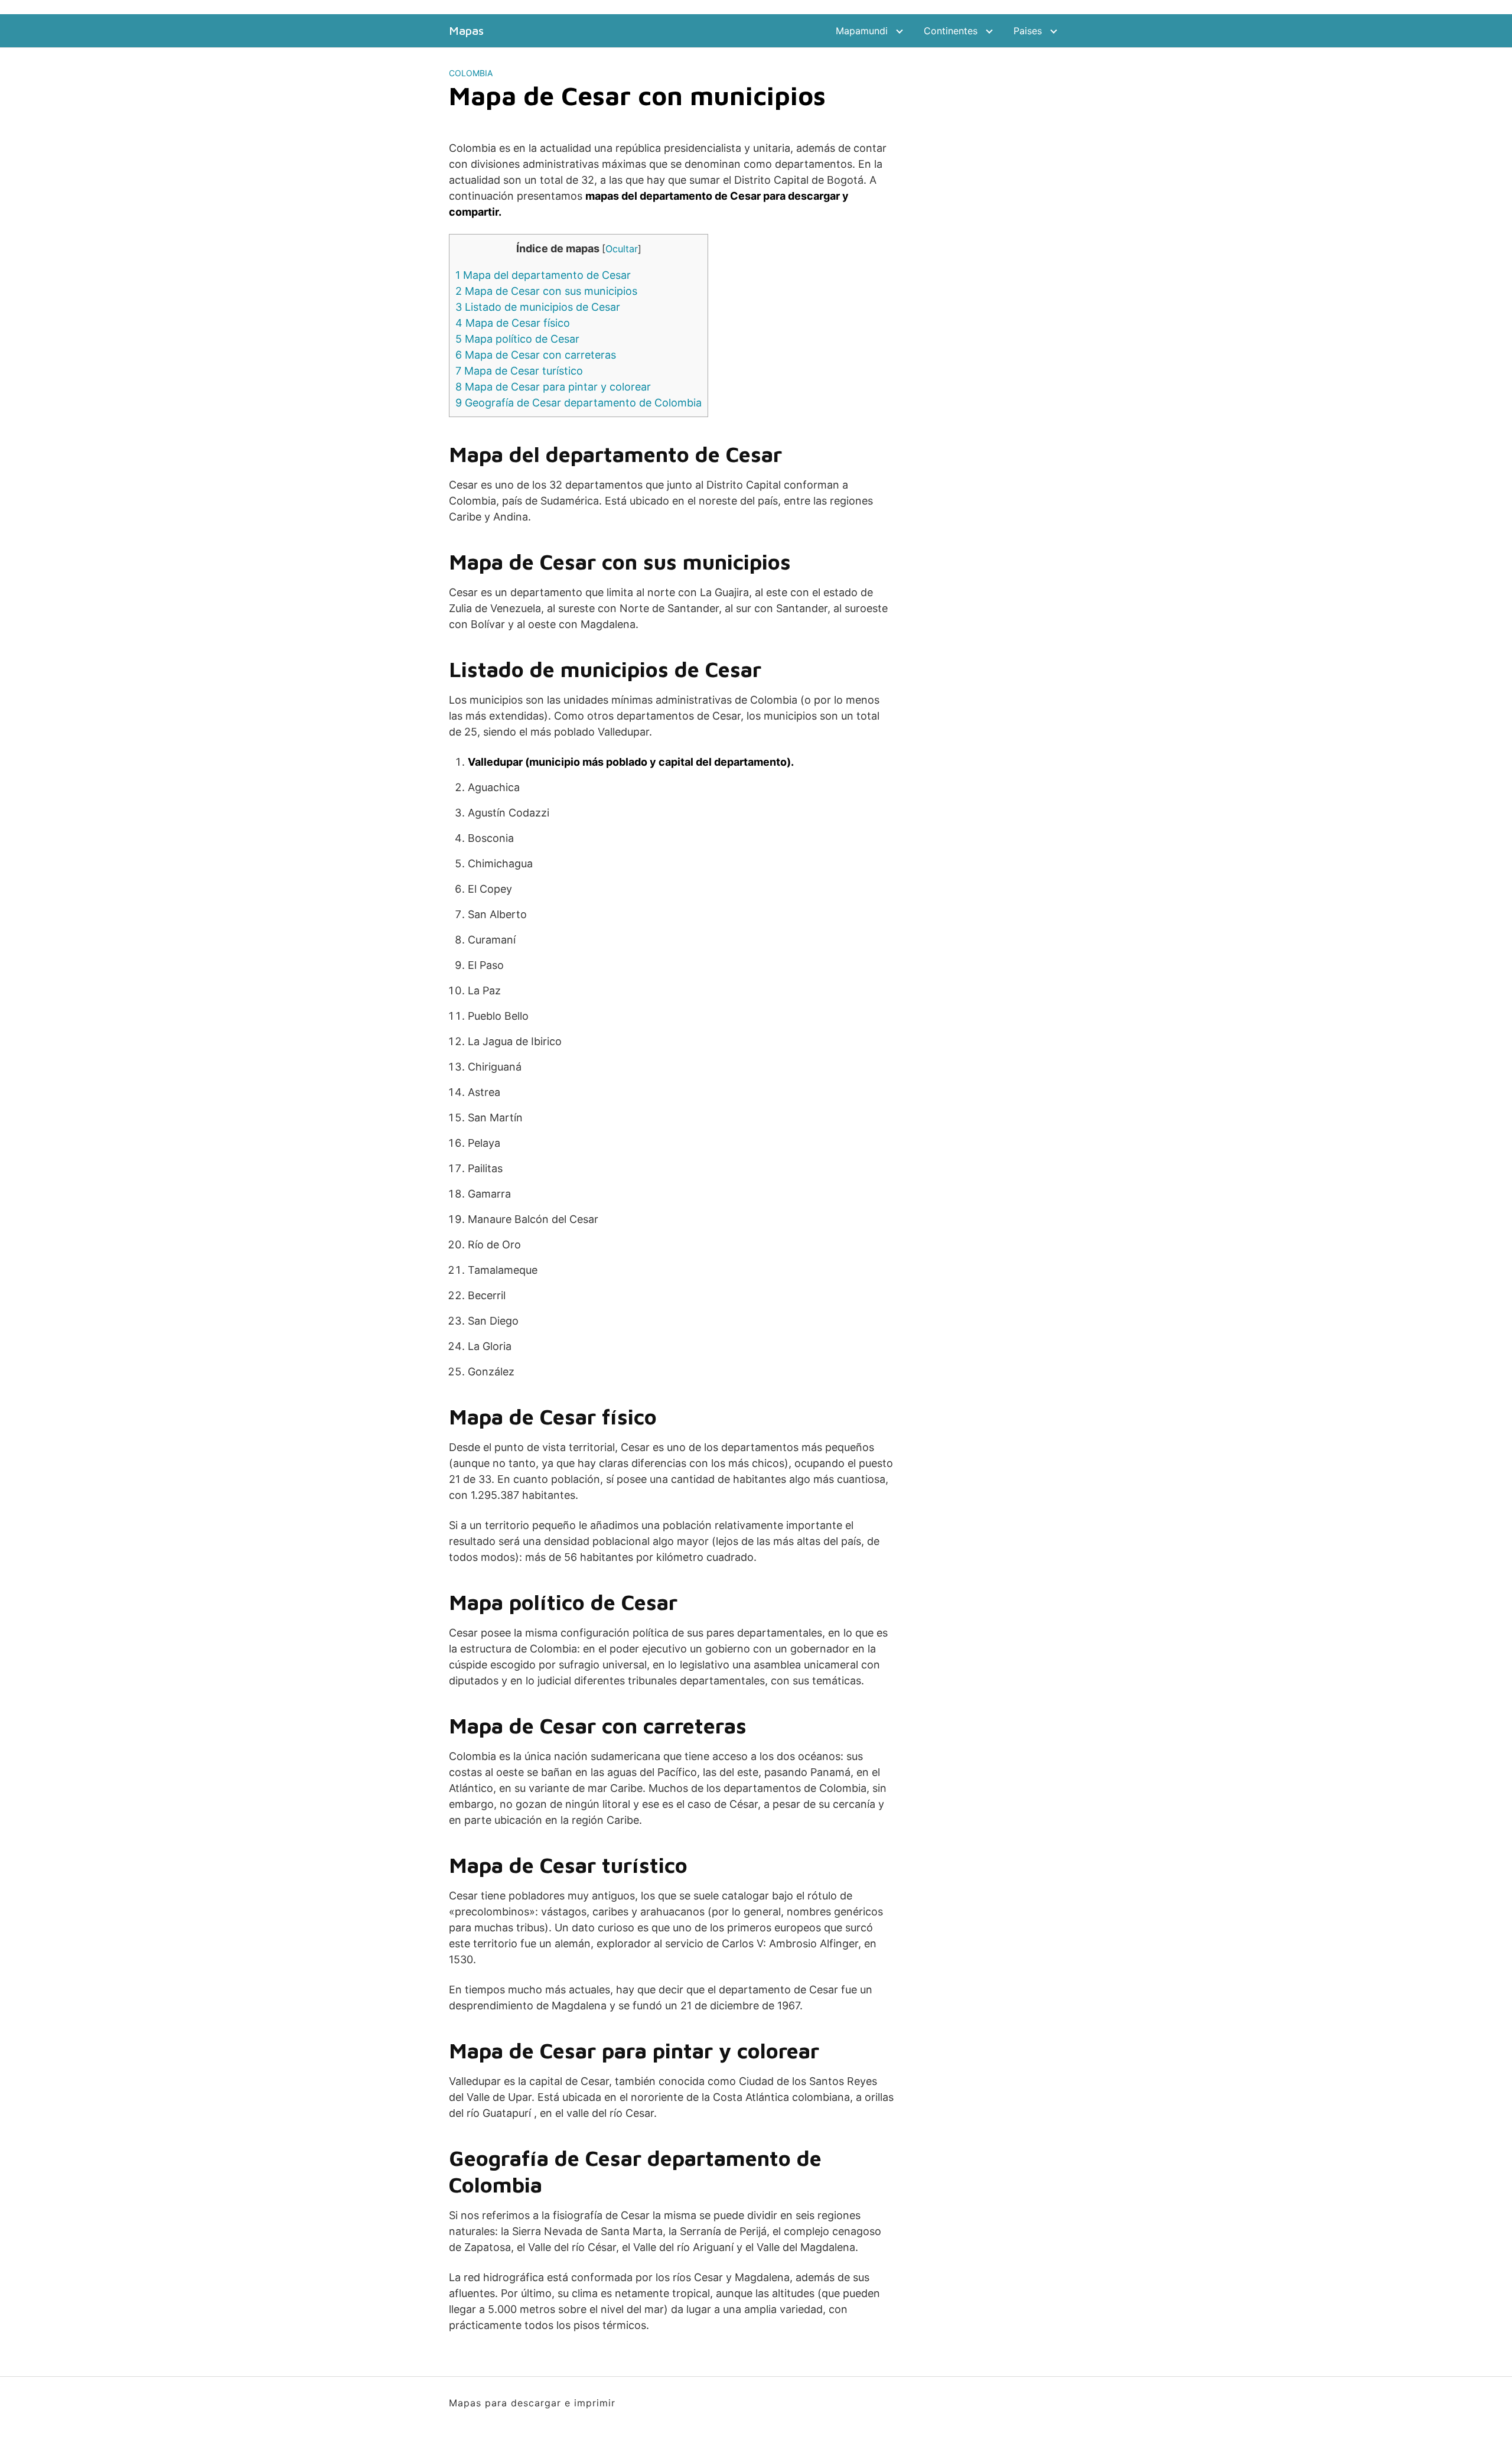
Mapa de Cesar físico (513, 323)
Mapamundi (862, 31)
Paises (1028, 31)
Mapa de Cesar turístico (519, 371)
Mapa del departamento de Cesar (543, 275)
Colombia (471, 73)
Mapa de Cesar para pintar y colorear (553, 387)
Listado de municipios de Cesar (538, 307)
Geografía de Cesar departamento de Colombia (579, 403)
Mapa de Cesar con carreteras (536, 355)
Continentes (951, 31)
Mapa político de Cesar (517, 339)
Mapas (466, 31)
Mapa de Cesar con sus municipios (546, 291)
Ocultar (622, 249)
